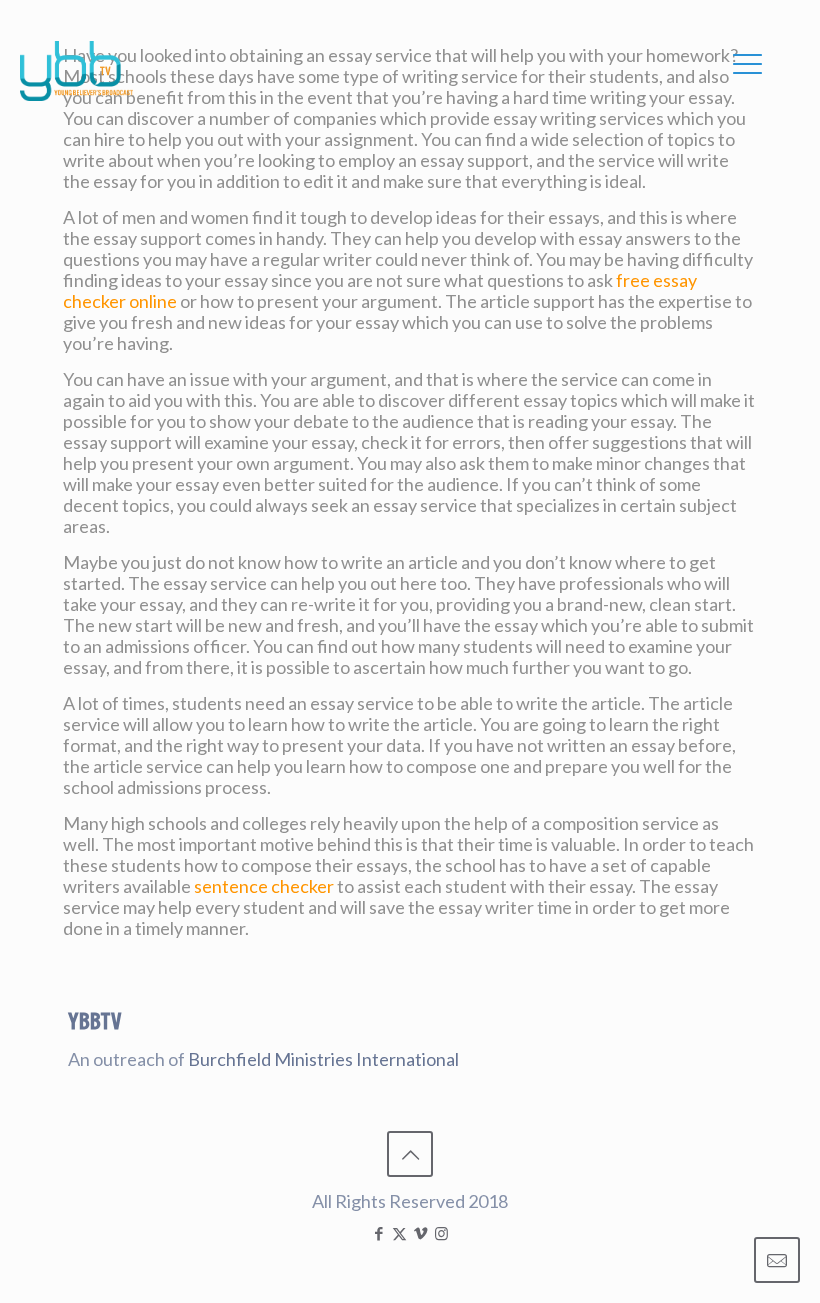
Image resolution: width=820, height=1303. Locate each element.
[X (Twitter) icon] (399, 1233)
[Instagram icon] (441, 1233)
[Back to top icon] (410, 1154)
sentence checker (264, 886)
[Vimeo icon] (420, 1233)
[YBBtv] (76, 71)
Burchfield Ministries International (323, 1059)
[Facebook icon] (378, 1233)
